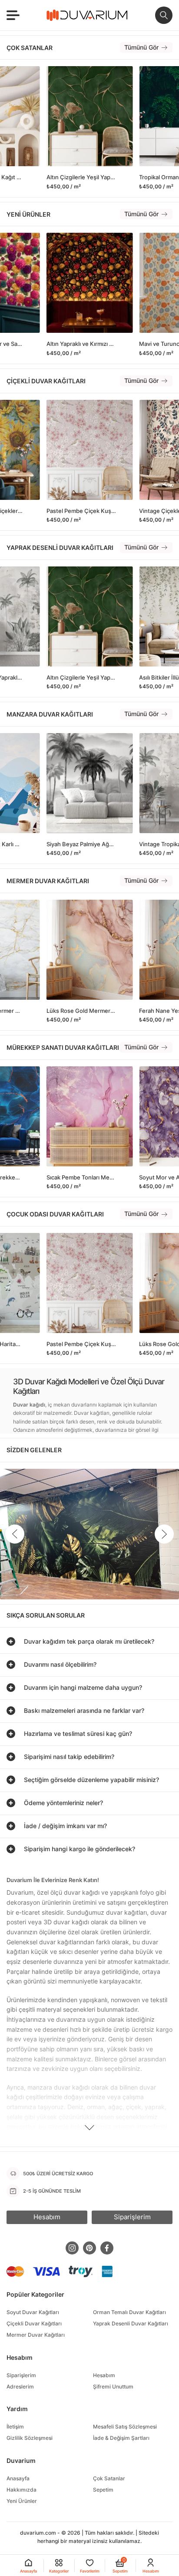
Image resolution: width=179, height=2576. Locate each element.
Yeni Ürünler (22, 2501)
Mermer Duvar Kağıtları (36, 2335)
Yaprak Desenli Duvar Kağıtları (131, 2323)
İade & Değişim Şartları (121, 2438)
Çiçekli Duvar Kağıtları (34, 2323)
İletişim (15, 2427)
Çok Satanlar (109, 2478)
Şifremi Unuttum (113, 2387)
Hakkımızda (22, 2490)
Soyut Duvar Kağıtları (33, 2312)
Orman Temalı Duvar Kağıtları (129, 2312)
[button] (164, 1534)
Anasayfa (18, 2478)
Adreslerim (20, 2387)
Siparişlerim (21, 2375)
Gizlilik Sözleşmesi (30, 2438)
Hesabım (104, 2375)
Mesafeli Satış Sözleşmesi (125, 2427)
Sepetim (103, 2490)
